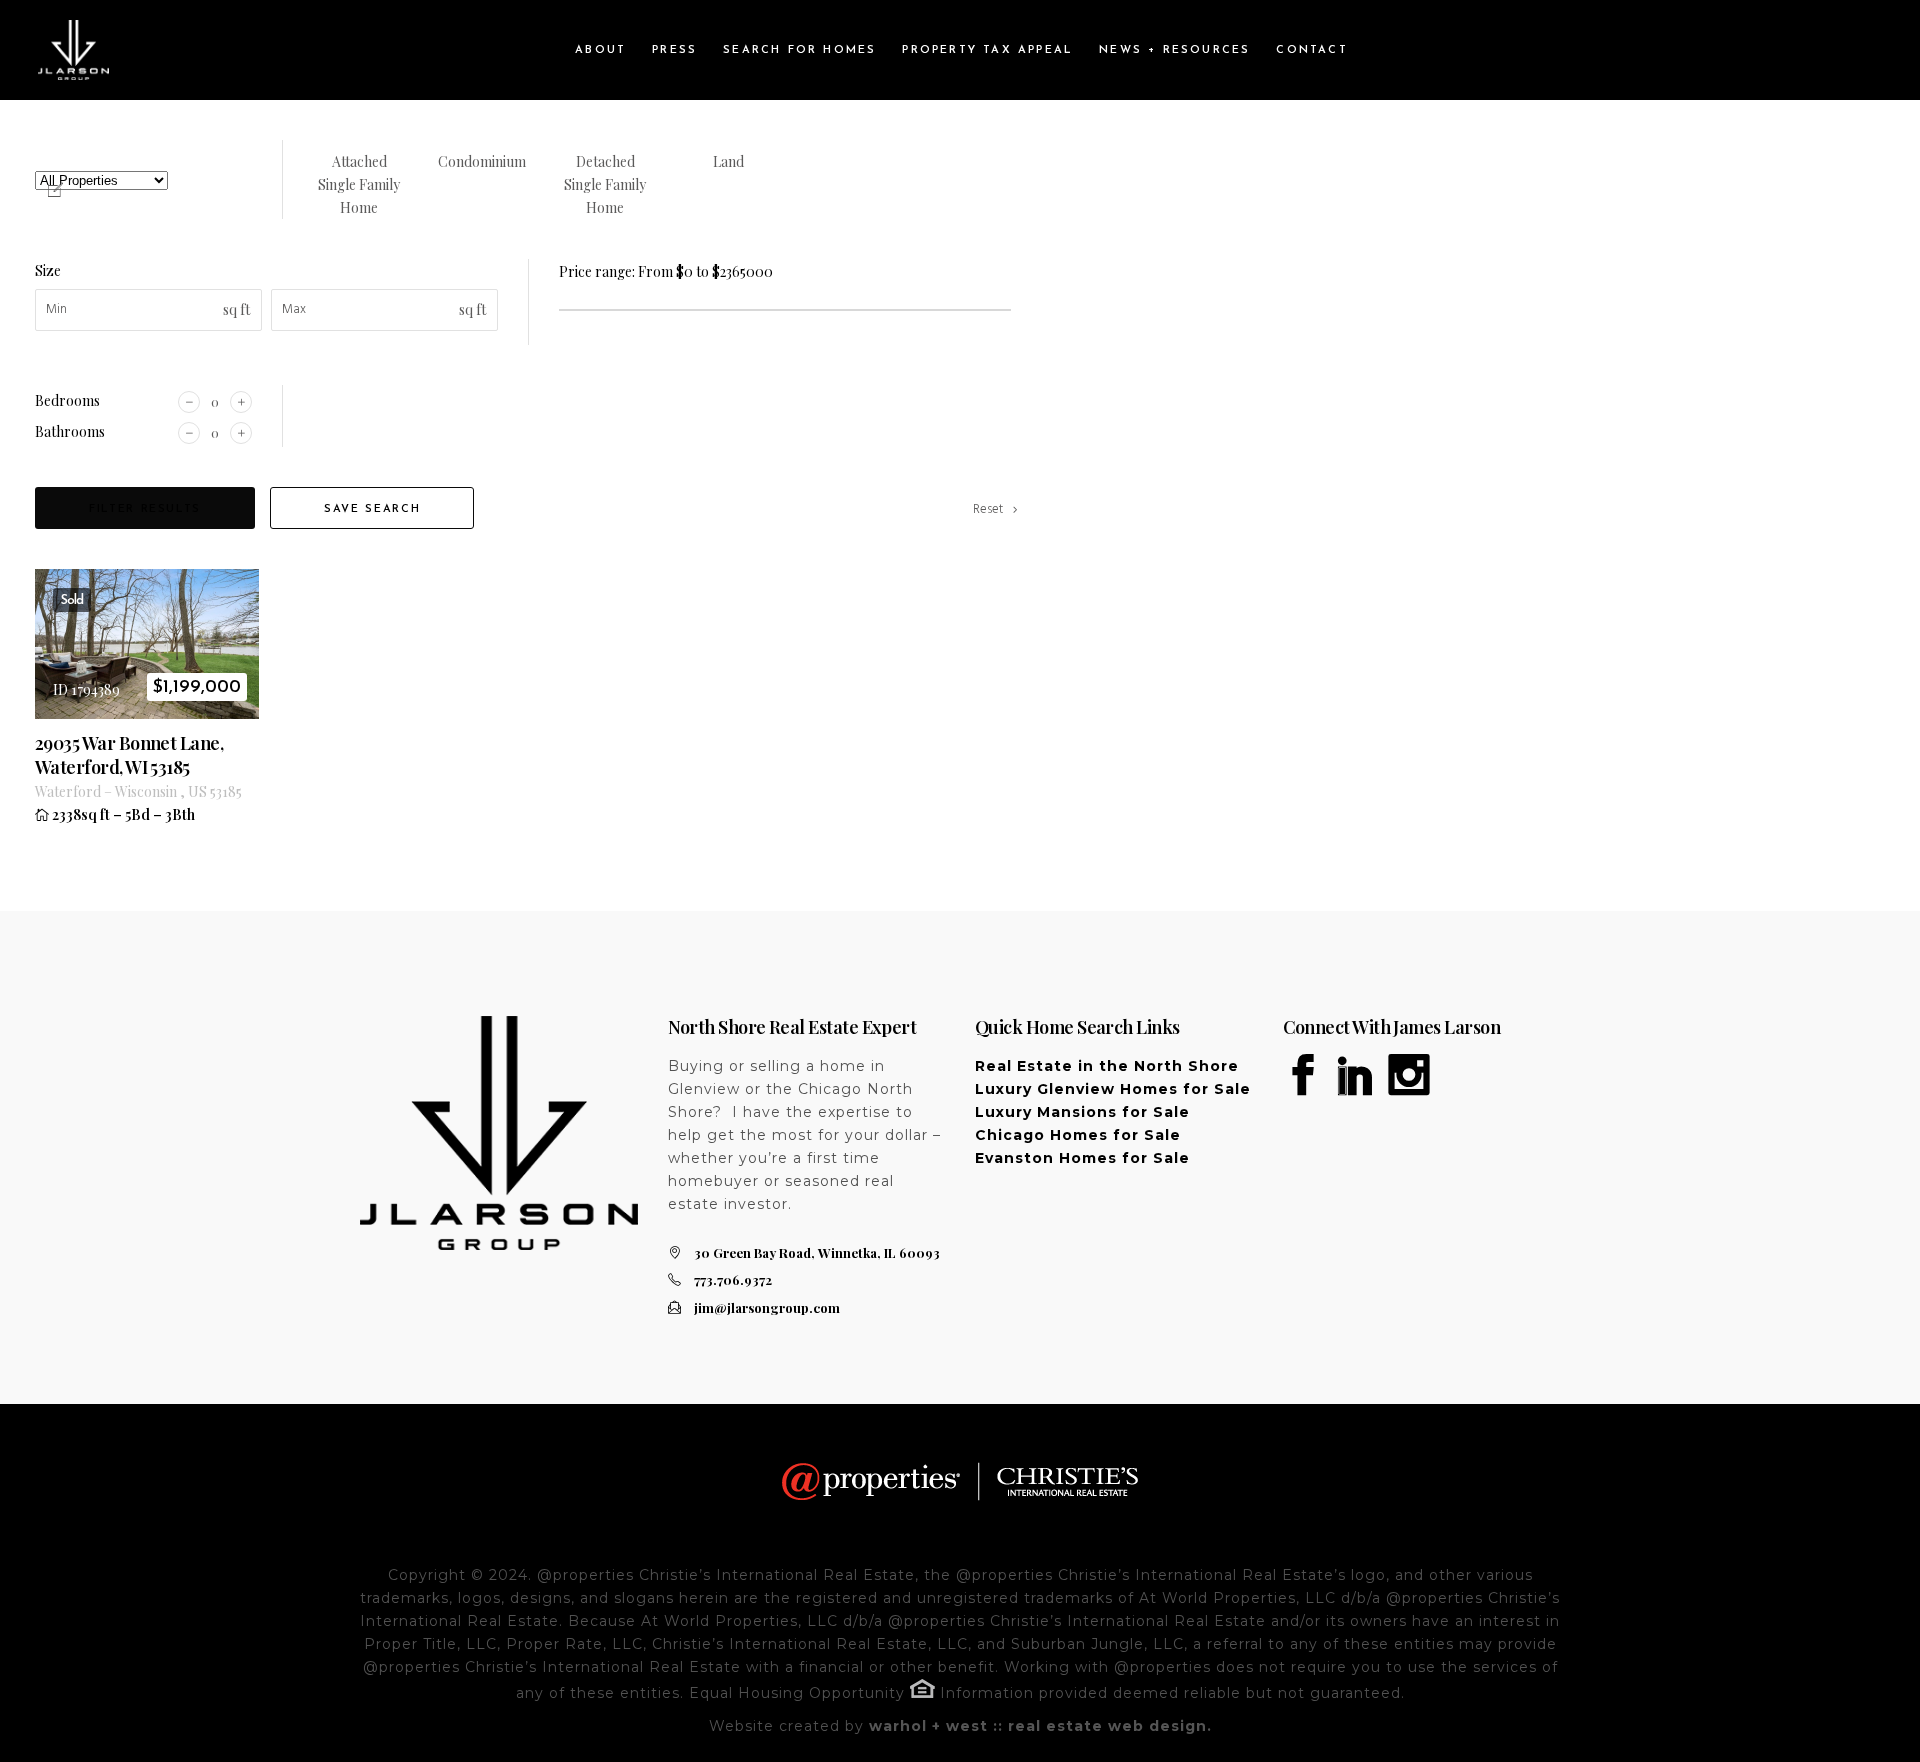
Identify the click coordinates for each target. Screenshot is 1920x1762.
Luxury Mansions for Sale (1082, 1112)
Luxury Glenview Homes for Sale (1113, 1089)
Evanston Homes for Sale (1082, 1158)
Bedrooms (67, 400)
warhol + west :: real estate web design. (1040, 1726)
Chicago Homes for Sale (1078, 1135)
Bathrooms (70, 431)
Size (48, 270)
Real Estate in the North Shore (1107, 1066)
